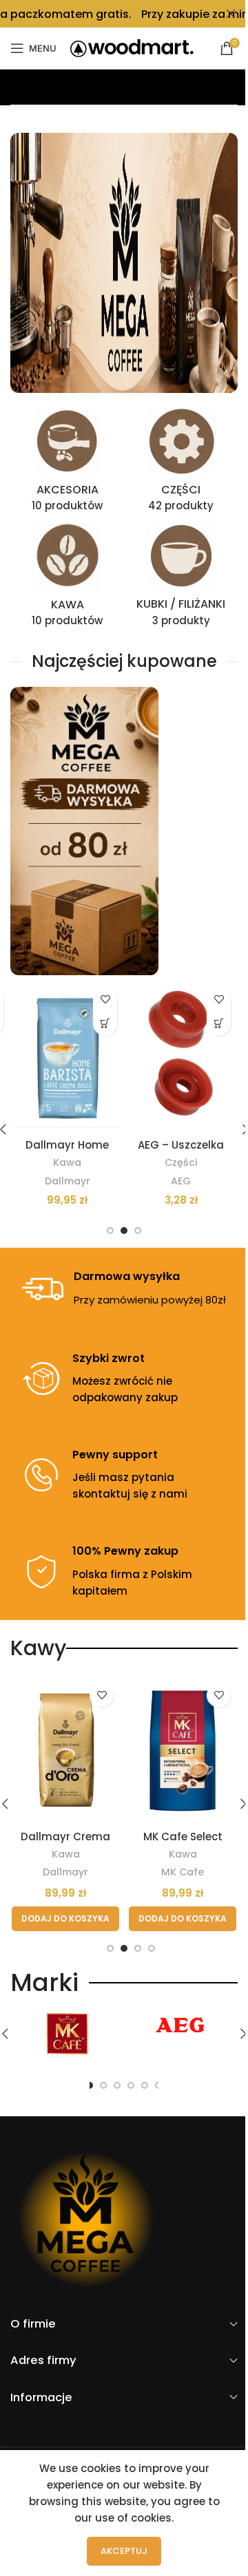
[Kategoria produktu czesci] (181, 464)
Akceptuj (124, 2551)
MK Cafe (183, 1872)
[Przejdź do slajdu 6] (145, 2085)
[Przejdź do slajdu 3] (138, 1231)
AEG (181, 1181)
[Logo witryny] (132, 47)
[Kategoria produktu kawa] (67, 578)
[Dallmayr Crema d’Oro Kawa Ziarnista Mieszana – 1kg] (65, 1750)
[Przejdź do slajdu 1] (110, 1231)
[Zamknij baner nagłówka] (231, 14)
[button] (105, 1024)
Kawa (67, 1162)
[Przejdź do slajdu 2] (124, 1231)
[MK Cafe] (67, 2034)
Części (181, 1162)
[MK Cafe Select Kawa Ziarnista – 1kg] (183, 1750)
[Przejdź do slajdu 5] (131, 2085)
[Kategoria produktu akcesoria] (67, 464)
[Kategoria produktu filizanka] (181, 578)
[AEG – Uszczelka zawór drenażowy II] (181, 1056)
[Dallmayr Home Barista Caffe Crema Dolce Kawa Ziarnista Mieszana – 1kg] (67, 1056)
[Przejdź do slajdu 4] (152, 1948)
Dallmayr (68, 1181)
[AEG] (181, 2025)
